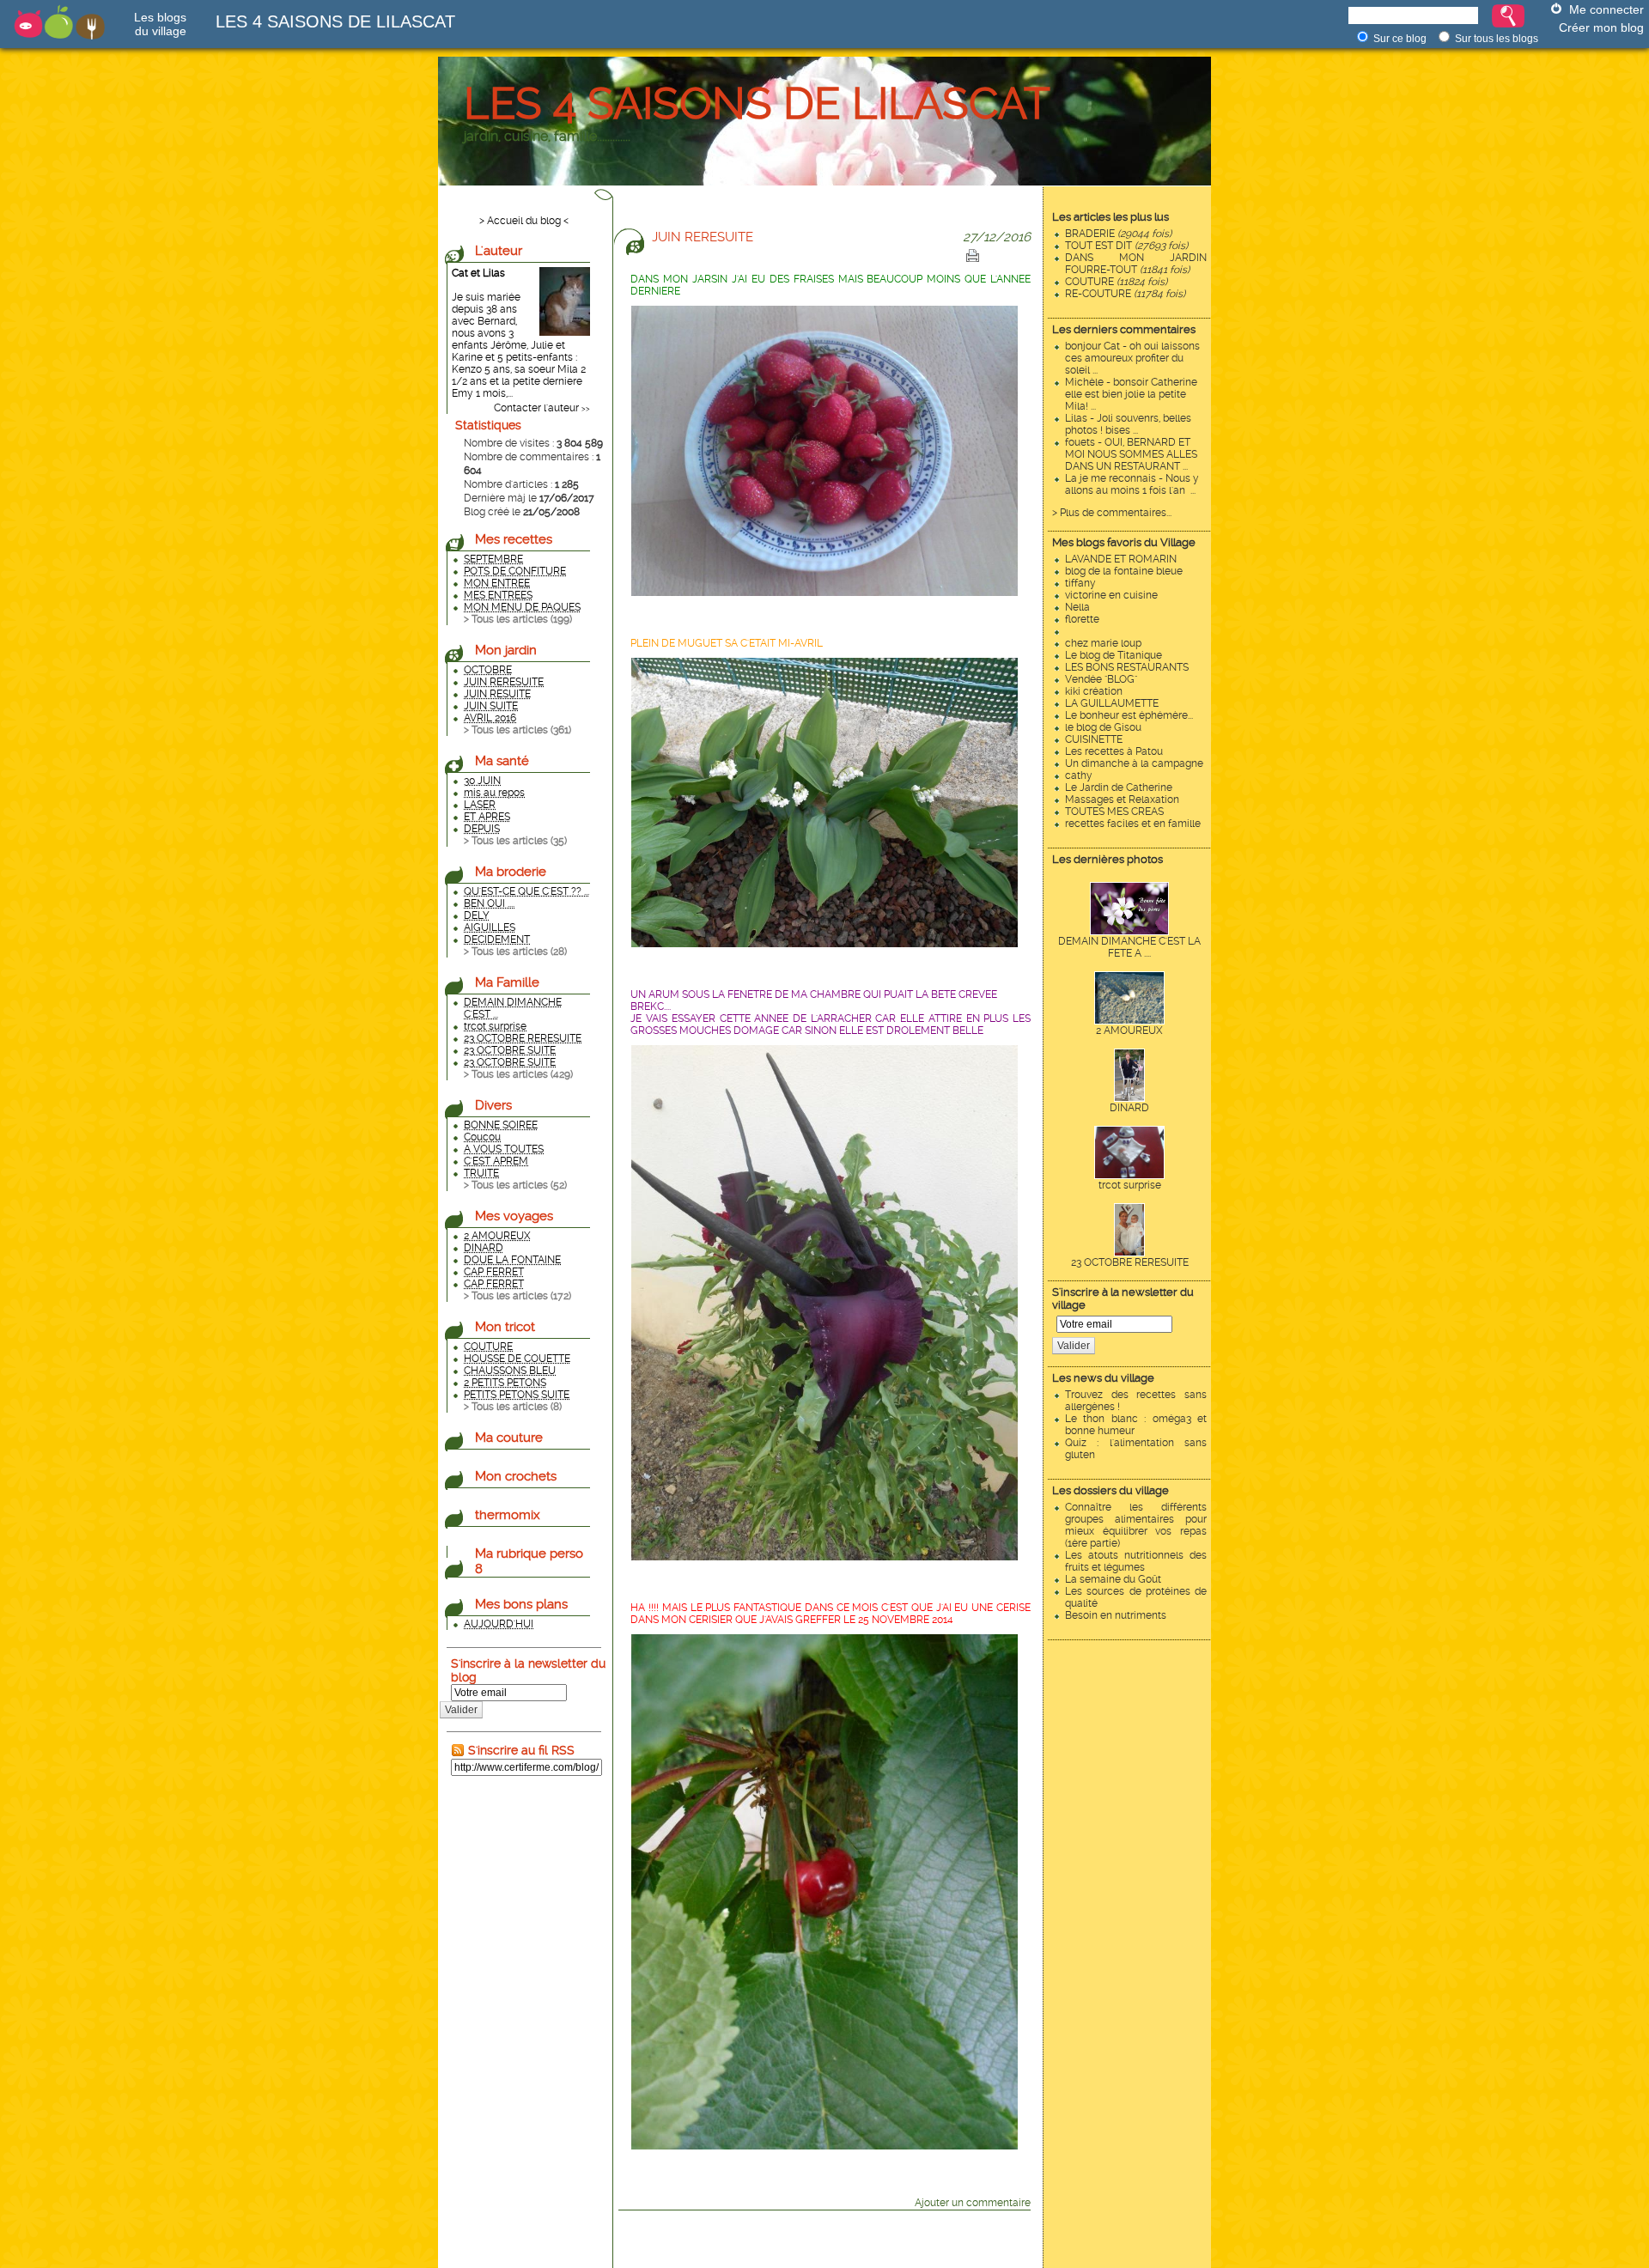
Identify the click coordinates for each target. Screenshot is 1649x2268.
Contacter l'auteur (536, 408)
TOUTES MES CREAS (1114, 812)
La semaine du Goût (1113, 1579)
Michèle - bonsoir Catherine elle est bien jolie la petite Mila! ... (1131, 394)
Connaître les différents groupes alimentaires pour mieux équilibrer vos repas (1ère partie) (1136, 1525)
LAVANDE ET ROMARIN (1121, 559)
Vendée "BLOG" (1101, 679)
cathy (1079, 775)
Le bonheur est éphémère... (1129, 715)
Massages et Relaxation (1122, 800)
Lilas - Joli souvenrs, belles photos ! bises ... (1128, 424)
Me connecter (1606, 9)
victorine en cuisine (1111, 595)
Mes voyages (514, 1216)
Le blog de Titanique (1114, 655)
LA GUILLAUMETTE (1112, 703)
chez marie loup (1103, 643)
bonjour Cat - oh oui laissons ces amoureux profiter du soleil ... (1132, 358)
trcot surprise (1130, 1185)
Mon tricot (505, 1327)
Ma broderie (511, 872)
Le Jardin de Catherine (1119, 787)
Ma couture (509, 1438)
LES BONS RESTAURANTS (1127, 667)
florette (1082, 619)
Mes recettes (514, 539)
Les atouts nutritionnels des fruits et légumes (1136, 1561)
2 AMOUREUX (1129, 1031)
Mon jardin (506, 650)
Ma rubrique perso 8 (529, 1561)
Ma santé (502, 761)
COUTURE (1116, 282)
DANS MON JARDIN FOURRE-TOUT (1136, 264)
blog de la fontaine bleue (1124, 571)
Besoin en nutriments (1116, 1615)
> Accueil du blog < (524, 221)
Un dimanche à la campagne (1134, 763)
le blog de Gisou (1103, 727)
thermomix (508, 1515)
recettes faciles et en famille (1133, 824)
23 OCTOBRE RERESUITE (1130, 1262)
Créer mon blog (1601, 27)
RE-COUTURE (1125, 294)
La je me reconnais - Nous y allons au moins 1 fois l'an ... (1132, 484)
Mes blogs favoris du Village (1124, 542)
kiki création (1094, 691)
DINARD (1129, 1108)
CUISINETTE (1094, 739)
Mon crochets (516, 1476)
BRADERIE (1118, 234)
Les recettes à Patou (1114, 751)
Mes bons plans (521, 1604)
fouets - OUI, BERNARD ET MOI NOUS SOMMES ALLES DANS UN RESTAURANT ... (1131, 454)
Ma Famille (507, 982)
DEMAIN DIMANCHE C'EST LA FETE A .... (1129, 947)
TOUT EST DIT (1126, 246)
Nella (1077, 607)
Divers (493, 1105)
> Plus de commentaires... (1112, 513)
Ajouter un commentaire (973, 2203)
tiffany (1080, 583)
